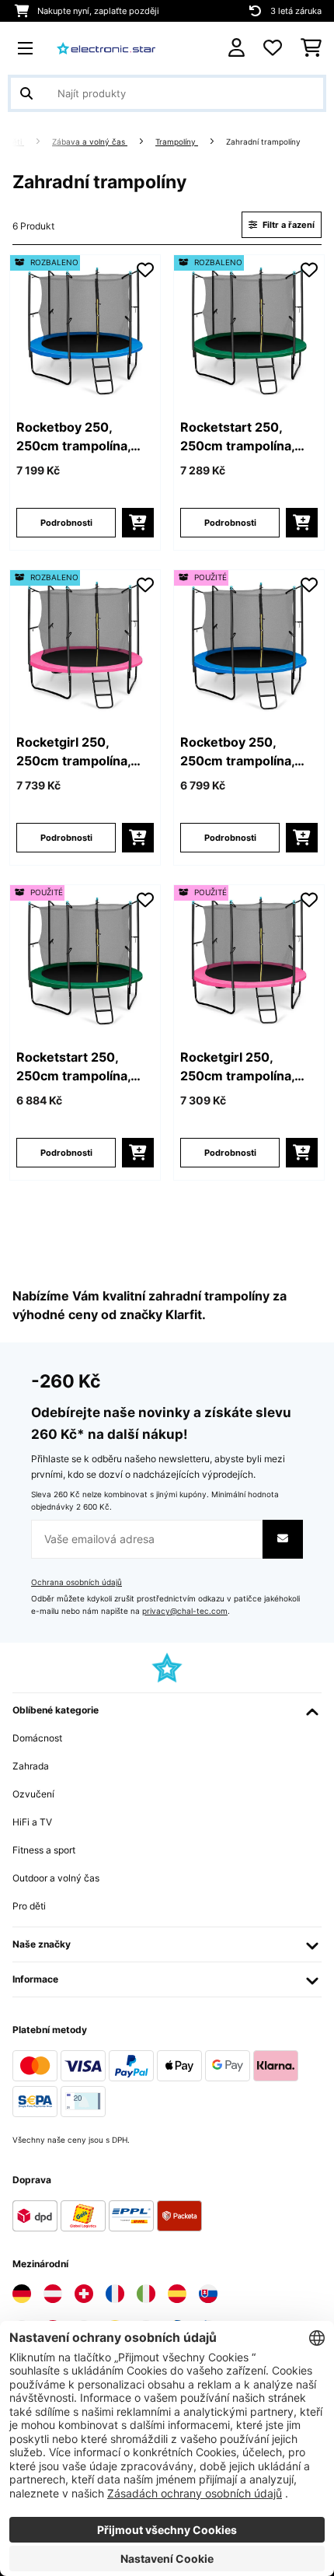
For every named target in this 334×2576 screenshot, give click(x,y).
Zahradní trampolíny (264, 142)
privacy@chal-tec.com (185, 1611)
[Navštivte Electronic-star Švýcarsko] (84, 2294)
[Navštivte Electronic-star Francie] (115, 2294)
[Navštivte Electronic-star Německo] (22, 2294)
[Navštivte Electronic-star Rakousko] (53, 2294)
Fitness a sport (44, 1850)
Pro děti (29, 1906)
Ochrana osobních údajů (77, 1582)
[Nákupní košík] (311, 48)
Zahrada (31, 1766)
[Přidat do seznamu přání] (145, 270)
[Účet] (237, 48)
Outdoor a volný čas (56, 1878)
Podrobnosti (66, 523)
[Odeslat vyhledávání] (26, 93)
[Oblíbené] (273, 48)
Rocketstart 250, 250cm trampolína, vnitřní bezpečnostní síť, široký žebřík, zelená (243, 437)
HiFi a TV (32, 1822)
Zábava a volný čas (90, 142)
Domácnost (37, 1738)
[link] (85, 330)
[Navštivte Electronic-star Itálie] (146, 2294)
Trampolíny (177, 142)
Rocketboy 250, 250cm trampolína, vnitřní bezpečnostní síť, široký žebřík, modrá (79, 437)
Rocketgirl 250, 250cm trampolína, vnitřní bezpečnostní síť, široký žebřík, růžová (79, 752)
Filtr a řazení (287, 225)
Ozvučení (33, 1794)
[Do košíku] (138, 523)
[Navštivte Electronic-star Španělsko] (177, 2294)
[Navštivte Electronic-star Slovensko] (208, 2294)
